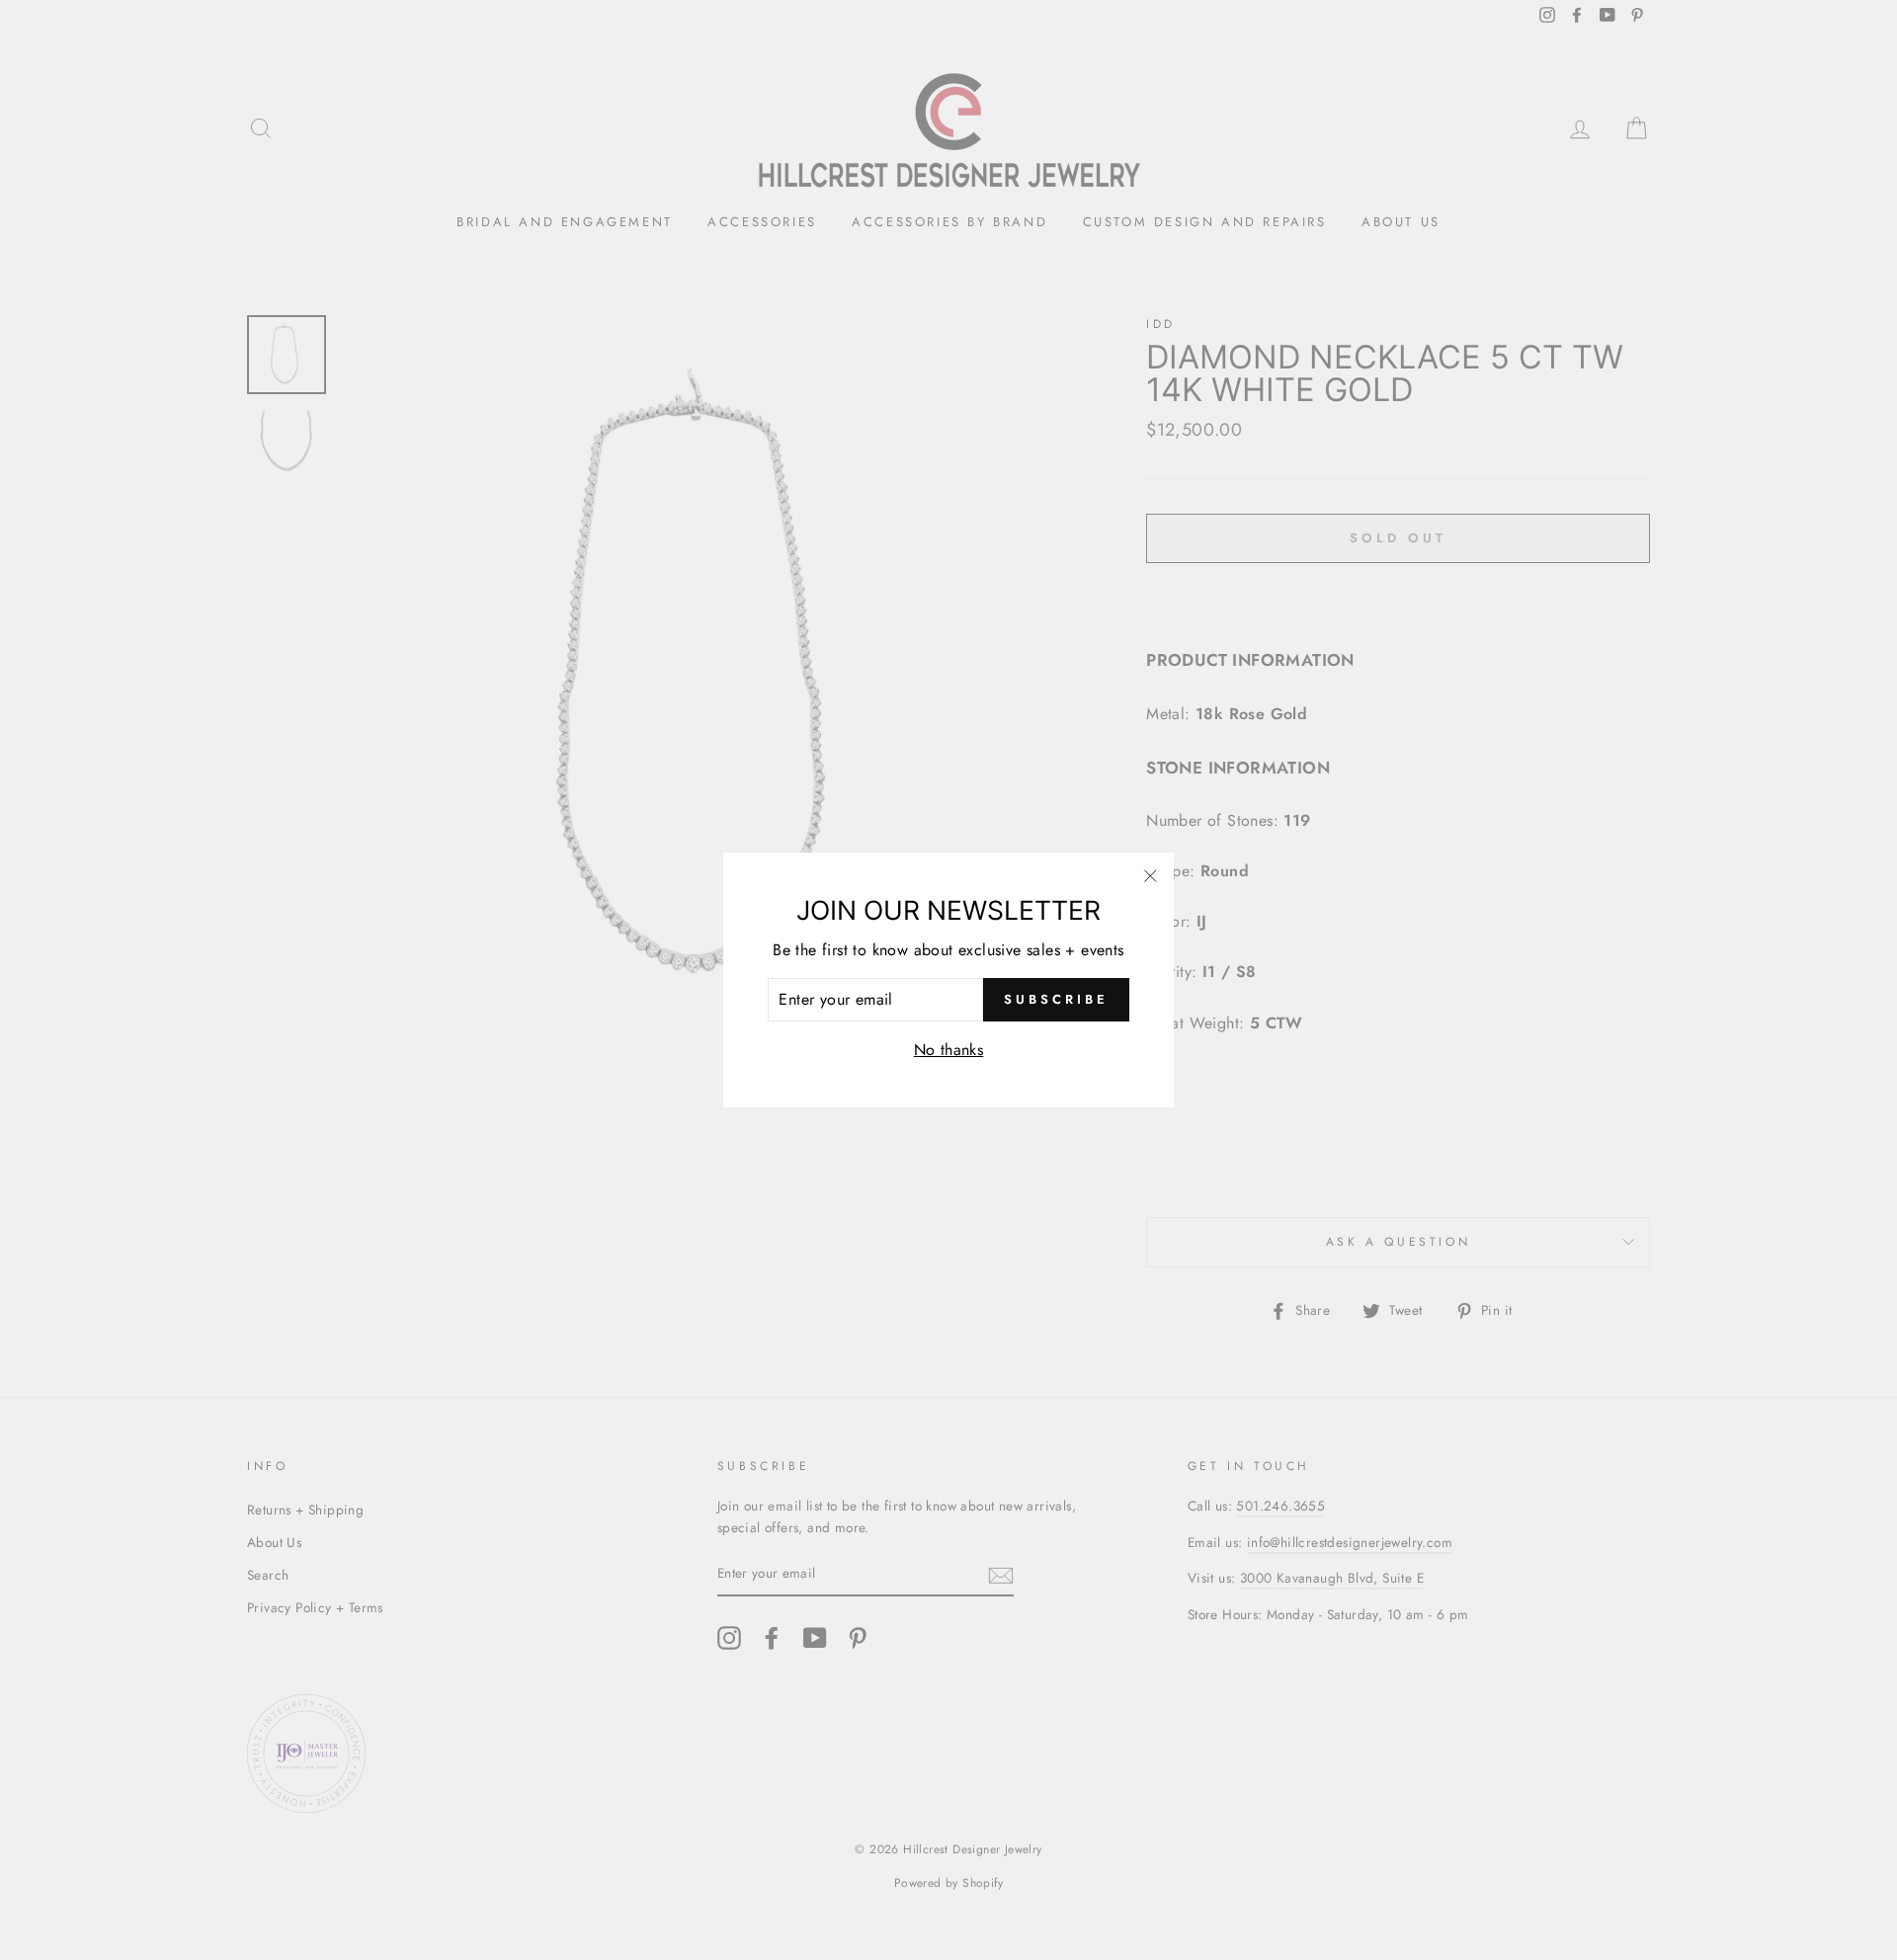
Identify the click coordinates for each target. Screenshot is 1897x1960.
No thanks (949, 1050)
